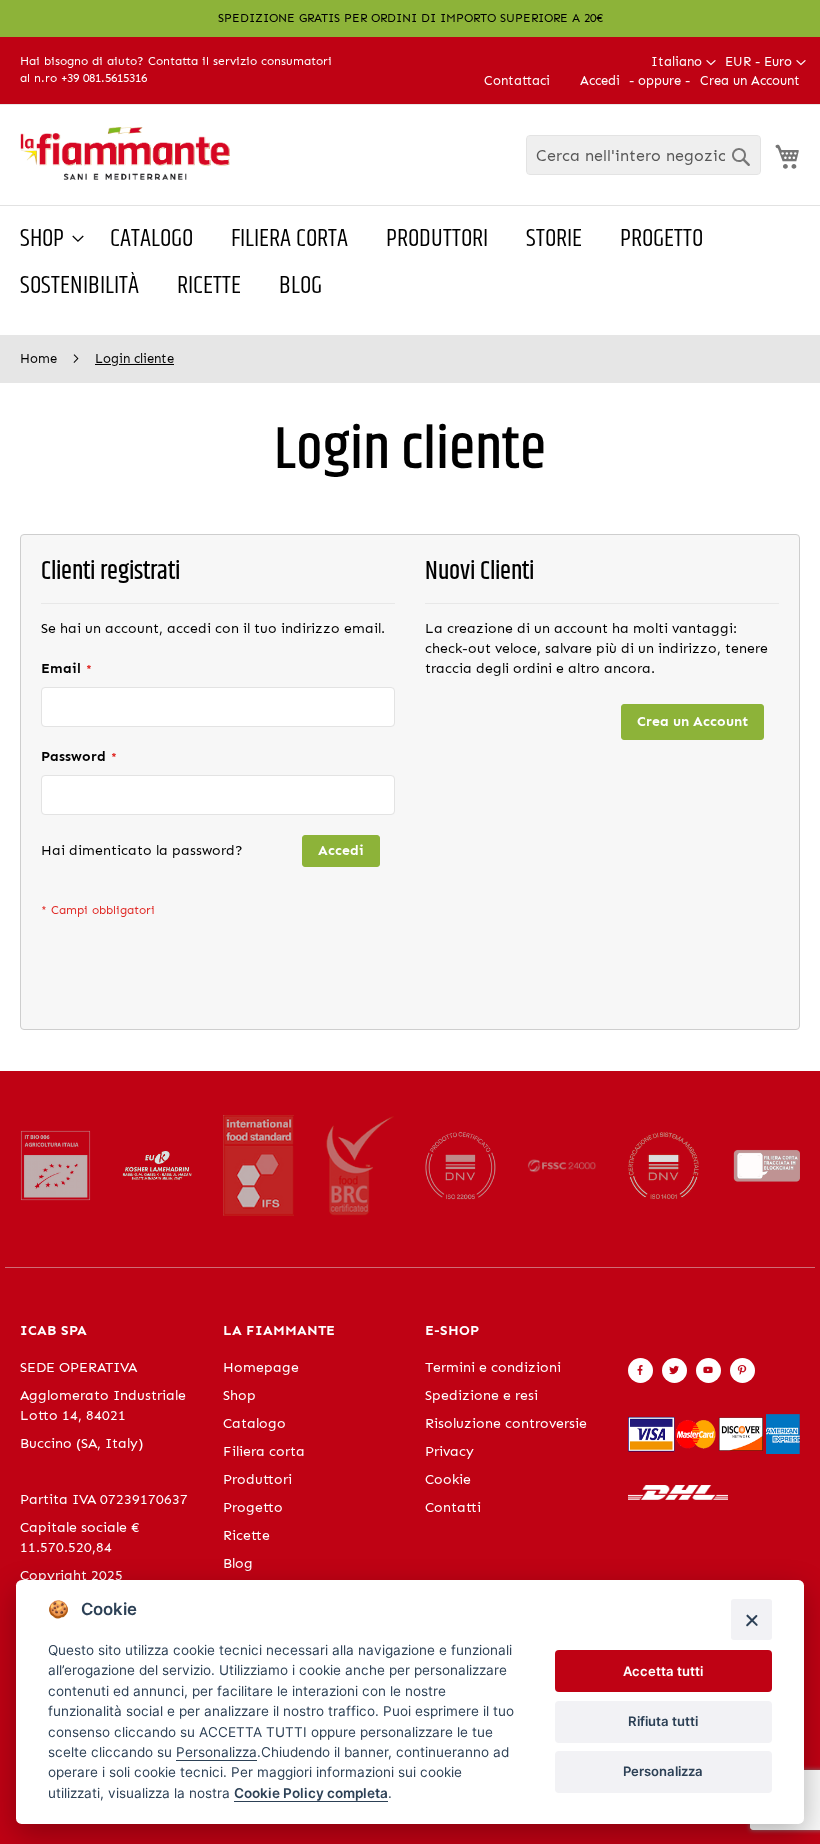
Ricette (246, 1535)
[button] (765, 62)
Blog (238, 1563)
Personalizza (663, 1771)
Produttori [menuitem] (437, 239)
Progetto (253, 1507)
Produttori (257, 1479)
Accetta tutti (663, 1671)
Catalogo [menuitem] (151, 239)
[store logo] (125, 153)
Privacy (449, 1451)
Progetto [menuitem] (661, 239)
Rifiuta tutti (663, 1721)
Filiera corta (264, 1451)
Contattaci (517, 80)
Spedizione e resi (481, 1395)
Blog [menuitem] (300, 286)
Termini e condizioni (493, 1367)
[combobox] (643, 155)
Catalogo (254, 1423)
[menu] (410, 263)
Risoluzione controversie (506, 1423)
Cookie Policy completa (311, 1793)
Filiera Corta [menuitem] (289, 239)
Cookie (448, 1479)
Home (40, 358)
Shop (239, 1395)
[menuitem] (46, 239)
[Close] (751, 1619)
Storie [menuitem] (554, 239)
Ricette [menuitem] (209, 286)
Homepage (261, 1367)
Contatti (453, 1507)
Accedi (600, 80)
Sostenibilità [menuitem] (79, 286)
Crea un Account (750, 80)
